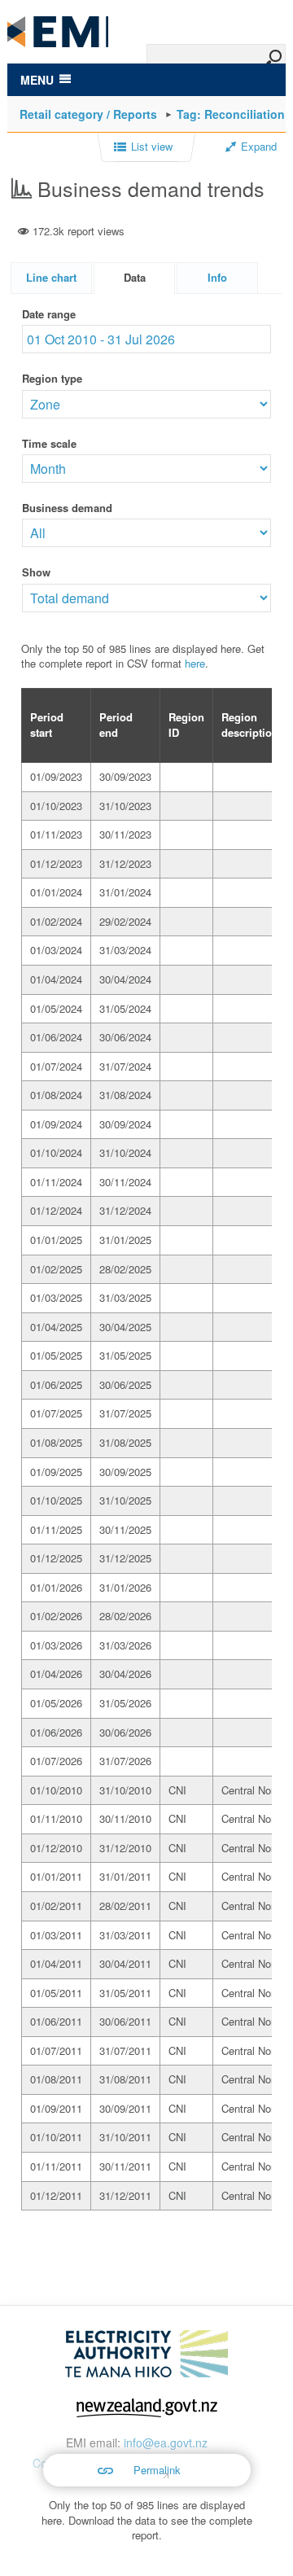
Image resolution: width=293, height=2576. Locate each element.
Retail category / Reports (88, 114)
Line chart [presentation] (51, 277)
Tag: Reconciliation (231, 114)
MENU (37, 80)
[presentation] (217, 278)
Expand (259, 147)
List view (152, 147)
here (195, 663)
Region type (52, 378)
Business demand (67, 508)
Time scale (49, 443)
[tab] (51, 278)
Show (36, 572)
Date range (49, 314)
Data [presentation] (135, 277)
